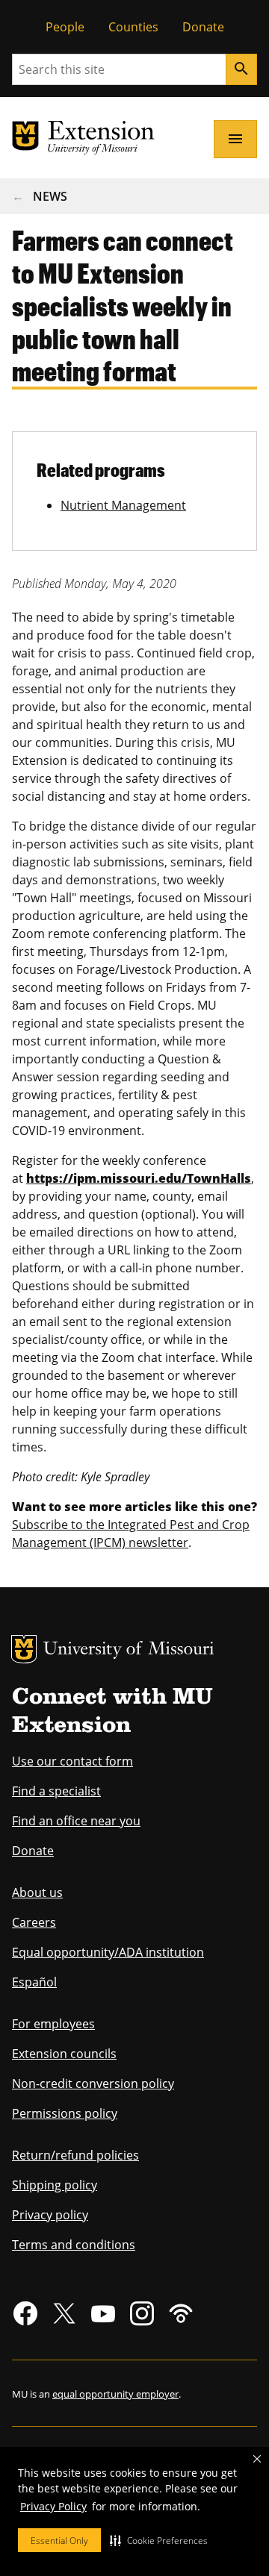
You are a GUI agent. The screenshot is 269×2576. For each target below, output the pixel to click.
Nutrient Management (123, 505)
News (50, 196)
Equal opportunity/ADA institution (108, 1952)
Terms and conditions (74, 2245)
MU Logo (24, 1649)
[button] (159, 2540)
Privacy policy (50, 2215)
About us (37, 1892)
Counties (133, 27)
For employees (53, 2024)
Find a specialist (56, 1791)
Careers (34, 1922)
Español (34, 1982)
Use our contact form (72, 1761)
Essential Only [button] (59, 2541)
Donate (203, 27)
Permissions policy (65, 2113)
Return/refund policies (75, 2155)
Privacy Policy (53, 2506)
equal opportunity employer (115, 2394)
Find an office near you (76, 1821)
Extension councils (64, 2054)
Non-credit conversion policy (93, 2083)
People (65, 27)
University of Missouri (129, 1650)
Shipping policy (55, 2185)
